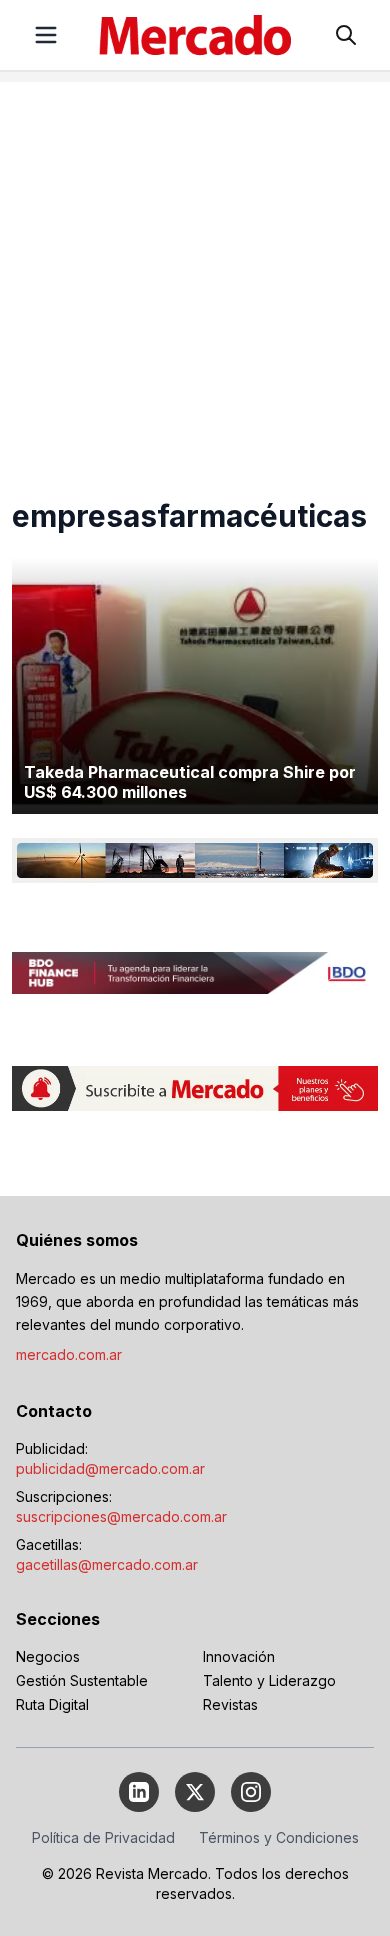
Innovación (239, 1656)
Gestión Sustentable (82, 1680)
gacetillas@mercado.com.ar (107, 1564)
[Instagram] (251, 1792)
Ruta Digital (52, 1704)
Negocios (48, 1656)
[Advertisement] (195, 277)
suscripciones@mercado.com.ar (121, 1516)
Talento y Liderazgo (269, 1680)
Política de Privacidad (103, 1837)
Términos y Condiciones (279, 1837)
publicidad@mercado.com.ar (110, 1468)
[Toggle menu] (46, 35)
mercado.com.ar (69, 1354)
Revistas (230, 1704)
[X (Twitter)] (195, 1792)
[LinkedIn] (139, 1792)
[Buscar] (346, 35)
